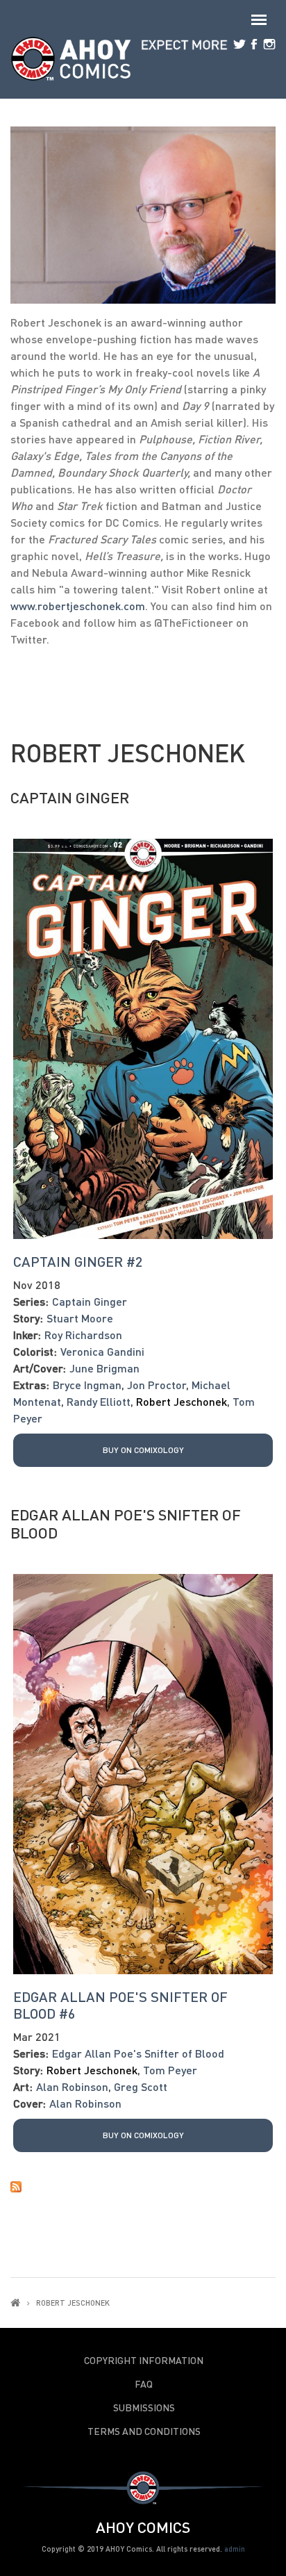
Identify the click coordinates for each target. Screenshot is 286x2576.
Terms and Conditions (144, 2431)
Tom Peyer (170, 2070)
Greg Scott (141, 2086)
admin (235, 2549)
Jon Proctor (157, 1385)
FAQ (144, 2384)
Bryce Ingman (87, 1385)
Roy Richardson (83, 1335)
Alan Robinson (72, 2086)
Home (15, 2303)
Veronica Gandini (102, 1351)
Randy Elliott (99, 1401)
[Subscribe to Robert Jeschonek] (143, 2185)
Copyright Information (144, 2361)
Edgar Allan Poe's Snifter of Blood (126, 1524)
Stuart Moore (80, 1318)
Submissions (144, 2408)
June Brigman (104, 1368)
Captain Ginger (70, 797)
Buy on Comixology (143, 1450)
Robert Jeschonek (182, 1401)
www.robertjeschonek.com (78, 606)
